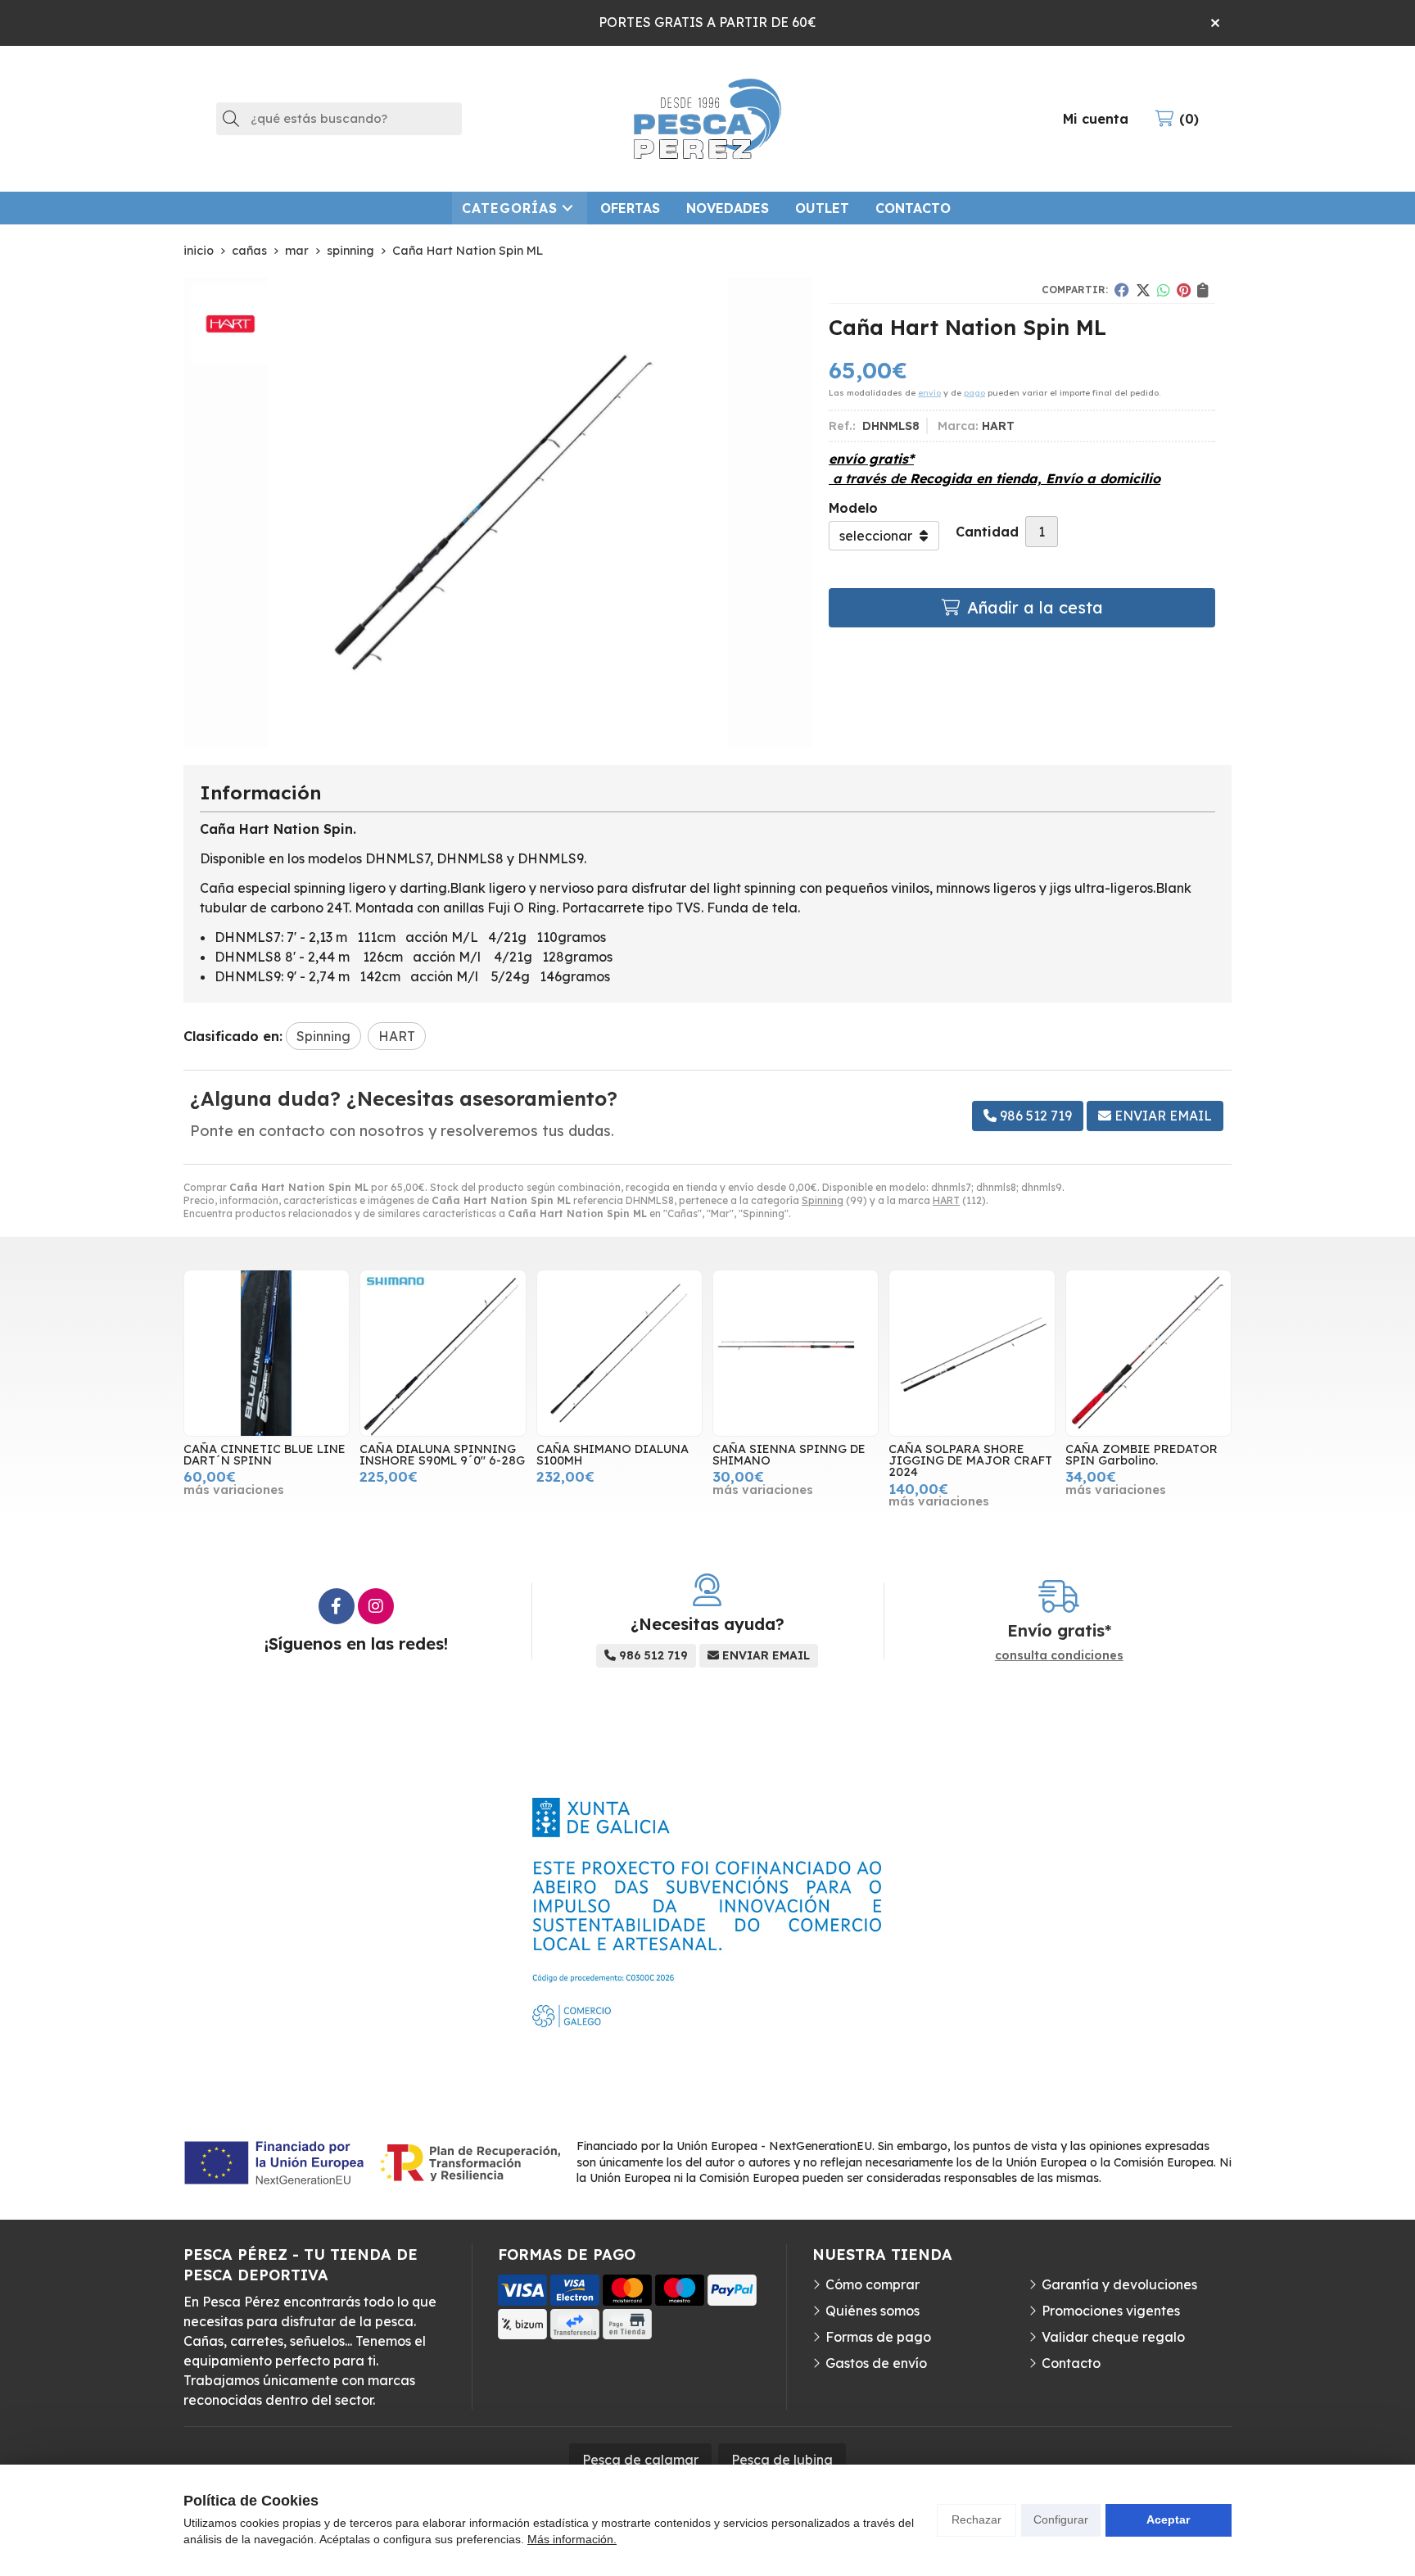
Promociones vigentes (1111, 2311)
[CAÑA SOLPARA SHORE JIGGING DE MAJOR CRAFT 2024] (972, 1353)
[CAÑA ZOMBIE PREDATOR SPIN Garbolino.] (1148, 1353)
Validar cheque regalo (1113, 2337)
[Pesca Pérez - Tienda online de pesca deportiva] (707, 119)
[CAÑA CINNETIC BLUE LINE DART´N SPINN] (267, 1353)
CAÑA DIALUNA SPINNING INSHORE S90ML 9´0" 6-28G (442, 1455)
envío (929, 393)
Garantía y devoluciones (1119, 2284)
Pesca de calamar (640, 2460)
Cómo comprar (873, 2284)
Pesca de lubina (782, 2460)
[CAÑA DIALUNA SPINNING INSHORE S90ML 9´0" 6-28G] (443, 1353)
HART (946, 1200)
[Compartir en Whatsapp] (1164, 290)
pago (974, 393)
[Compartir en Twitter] (1143, 290)
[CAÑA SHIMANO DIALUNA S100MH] (619, 1353)
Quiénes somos (873, 2311)
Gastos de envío (876, 2363)
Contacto (1071, 2363)
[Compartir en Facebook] (1122, 290)
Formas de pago (878, 2337)
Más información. (572, 2539)
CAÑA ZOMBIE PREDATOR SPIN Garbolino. (1141, 1455)
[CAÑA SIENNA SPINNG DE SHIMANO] (796, 1353)
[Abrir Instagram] (376, 1606)
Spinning (823, 1200)
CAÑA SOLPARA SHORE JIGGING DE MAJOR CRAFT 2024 (970, 1461)
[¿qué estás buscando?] (339, 118)
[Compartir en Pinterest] (1184, 290)
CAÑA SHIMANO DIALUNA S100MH (613, 1455)
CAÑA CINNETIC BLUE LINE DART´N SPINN (264, 1455)
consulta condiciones (1059, 1656)
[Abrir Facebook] (337, 1606)
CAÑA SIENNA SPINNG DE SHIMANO (789, 1455)
